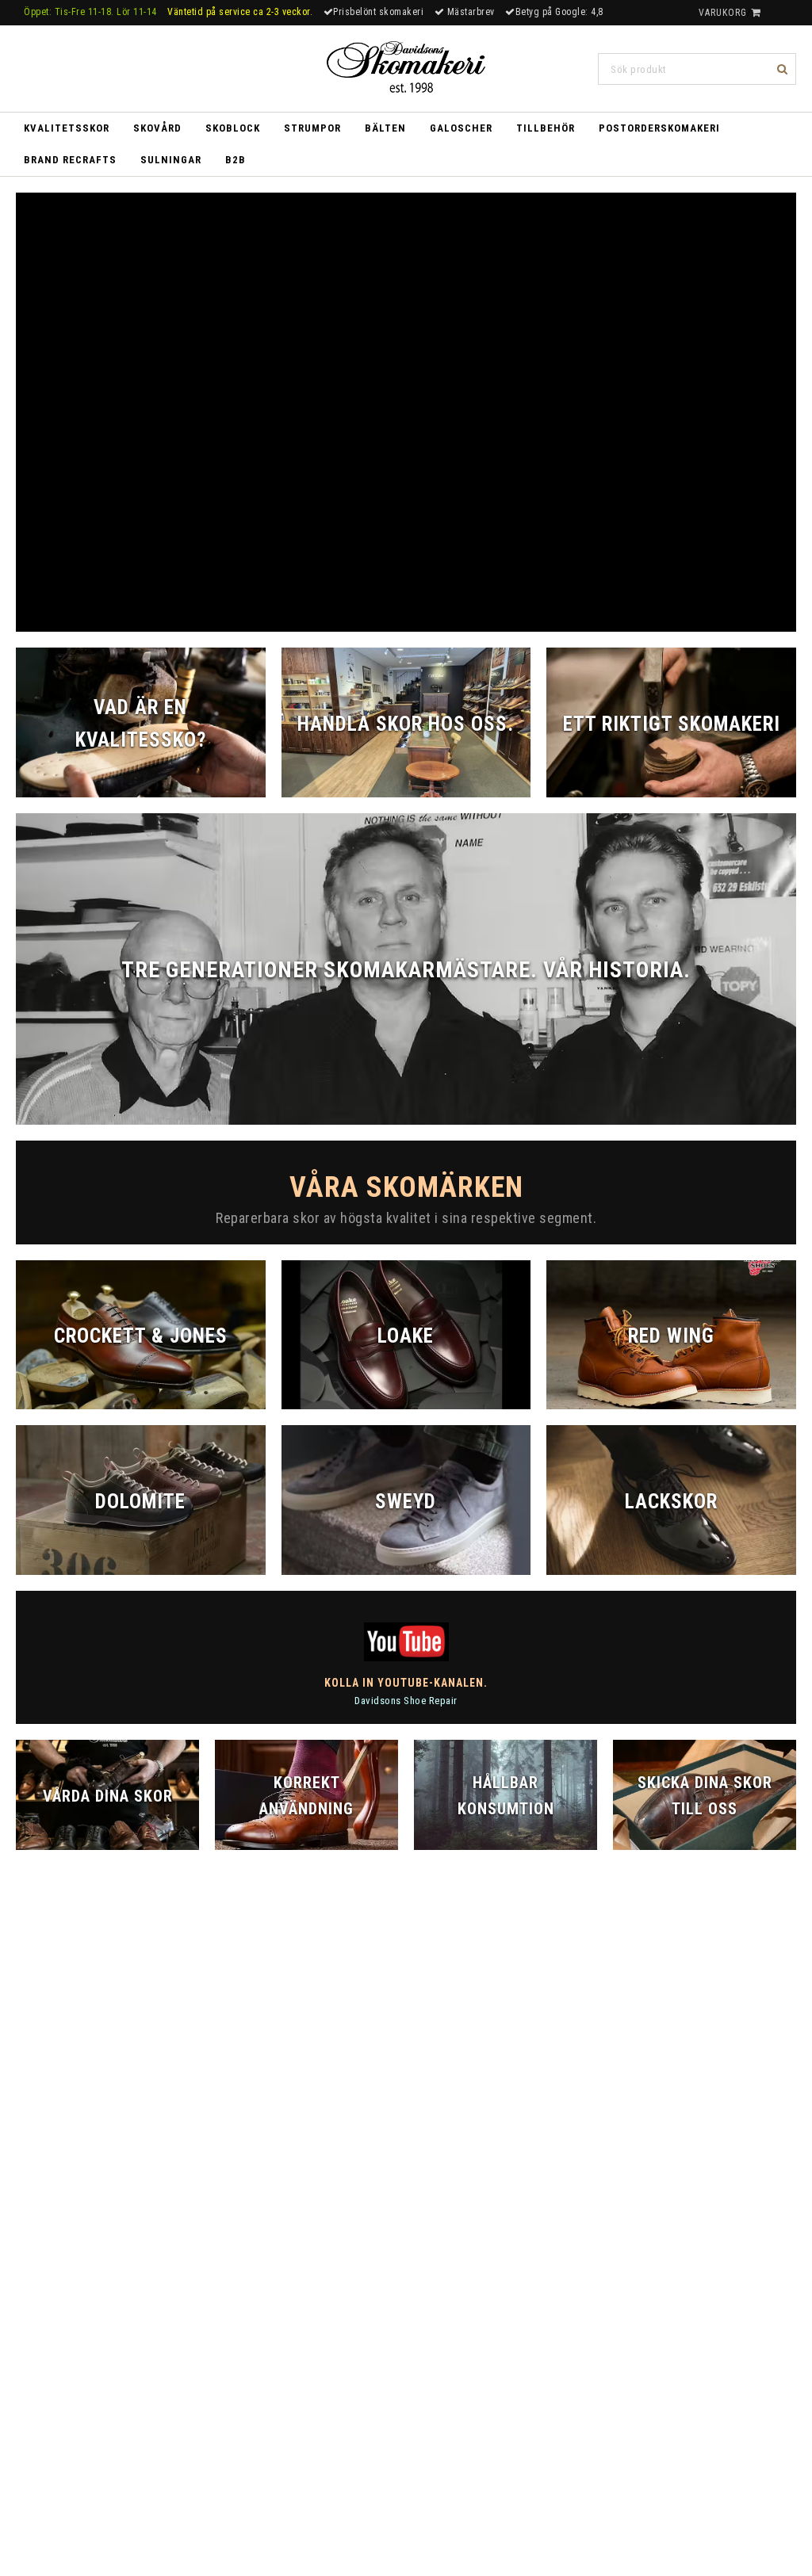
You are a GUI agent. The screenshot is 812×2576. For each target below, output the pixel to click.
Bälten (385, 128)
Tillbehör (546, 128)
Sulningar (171, 160)
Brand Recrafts (70, 160)
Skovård (157, 128)
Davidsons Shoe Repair (406, 1701)
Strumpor (312, 128)
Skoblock (233, 128)
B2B (236, 160)
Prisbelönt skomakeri (378, 12)
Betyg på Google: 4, (557, 12)
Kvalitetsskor (67, 128)
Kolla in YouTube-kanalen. (406, 1683)
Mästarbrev (469, 12)
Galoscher (461, 128)
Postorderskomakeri (659, 128)
